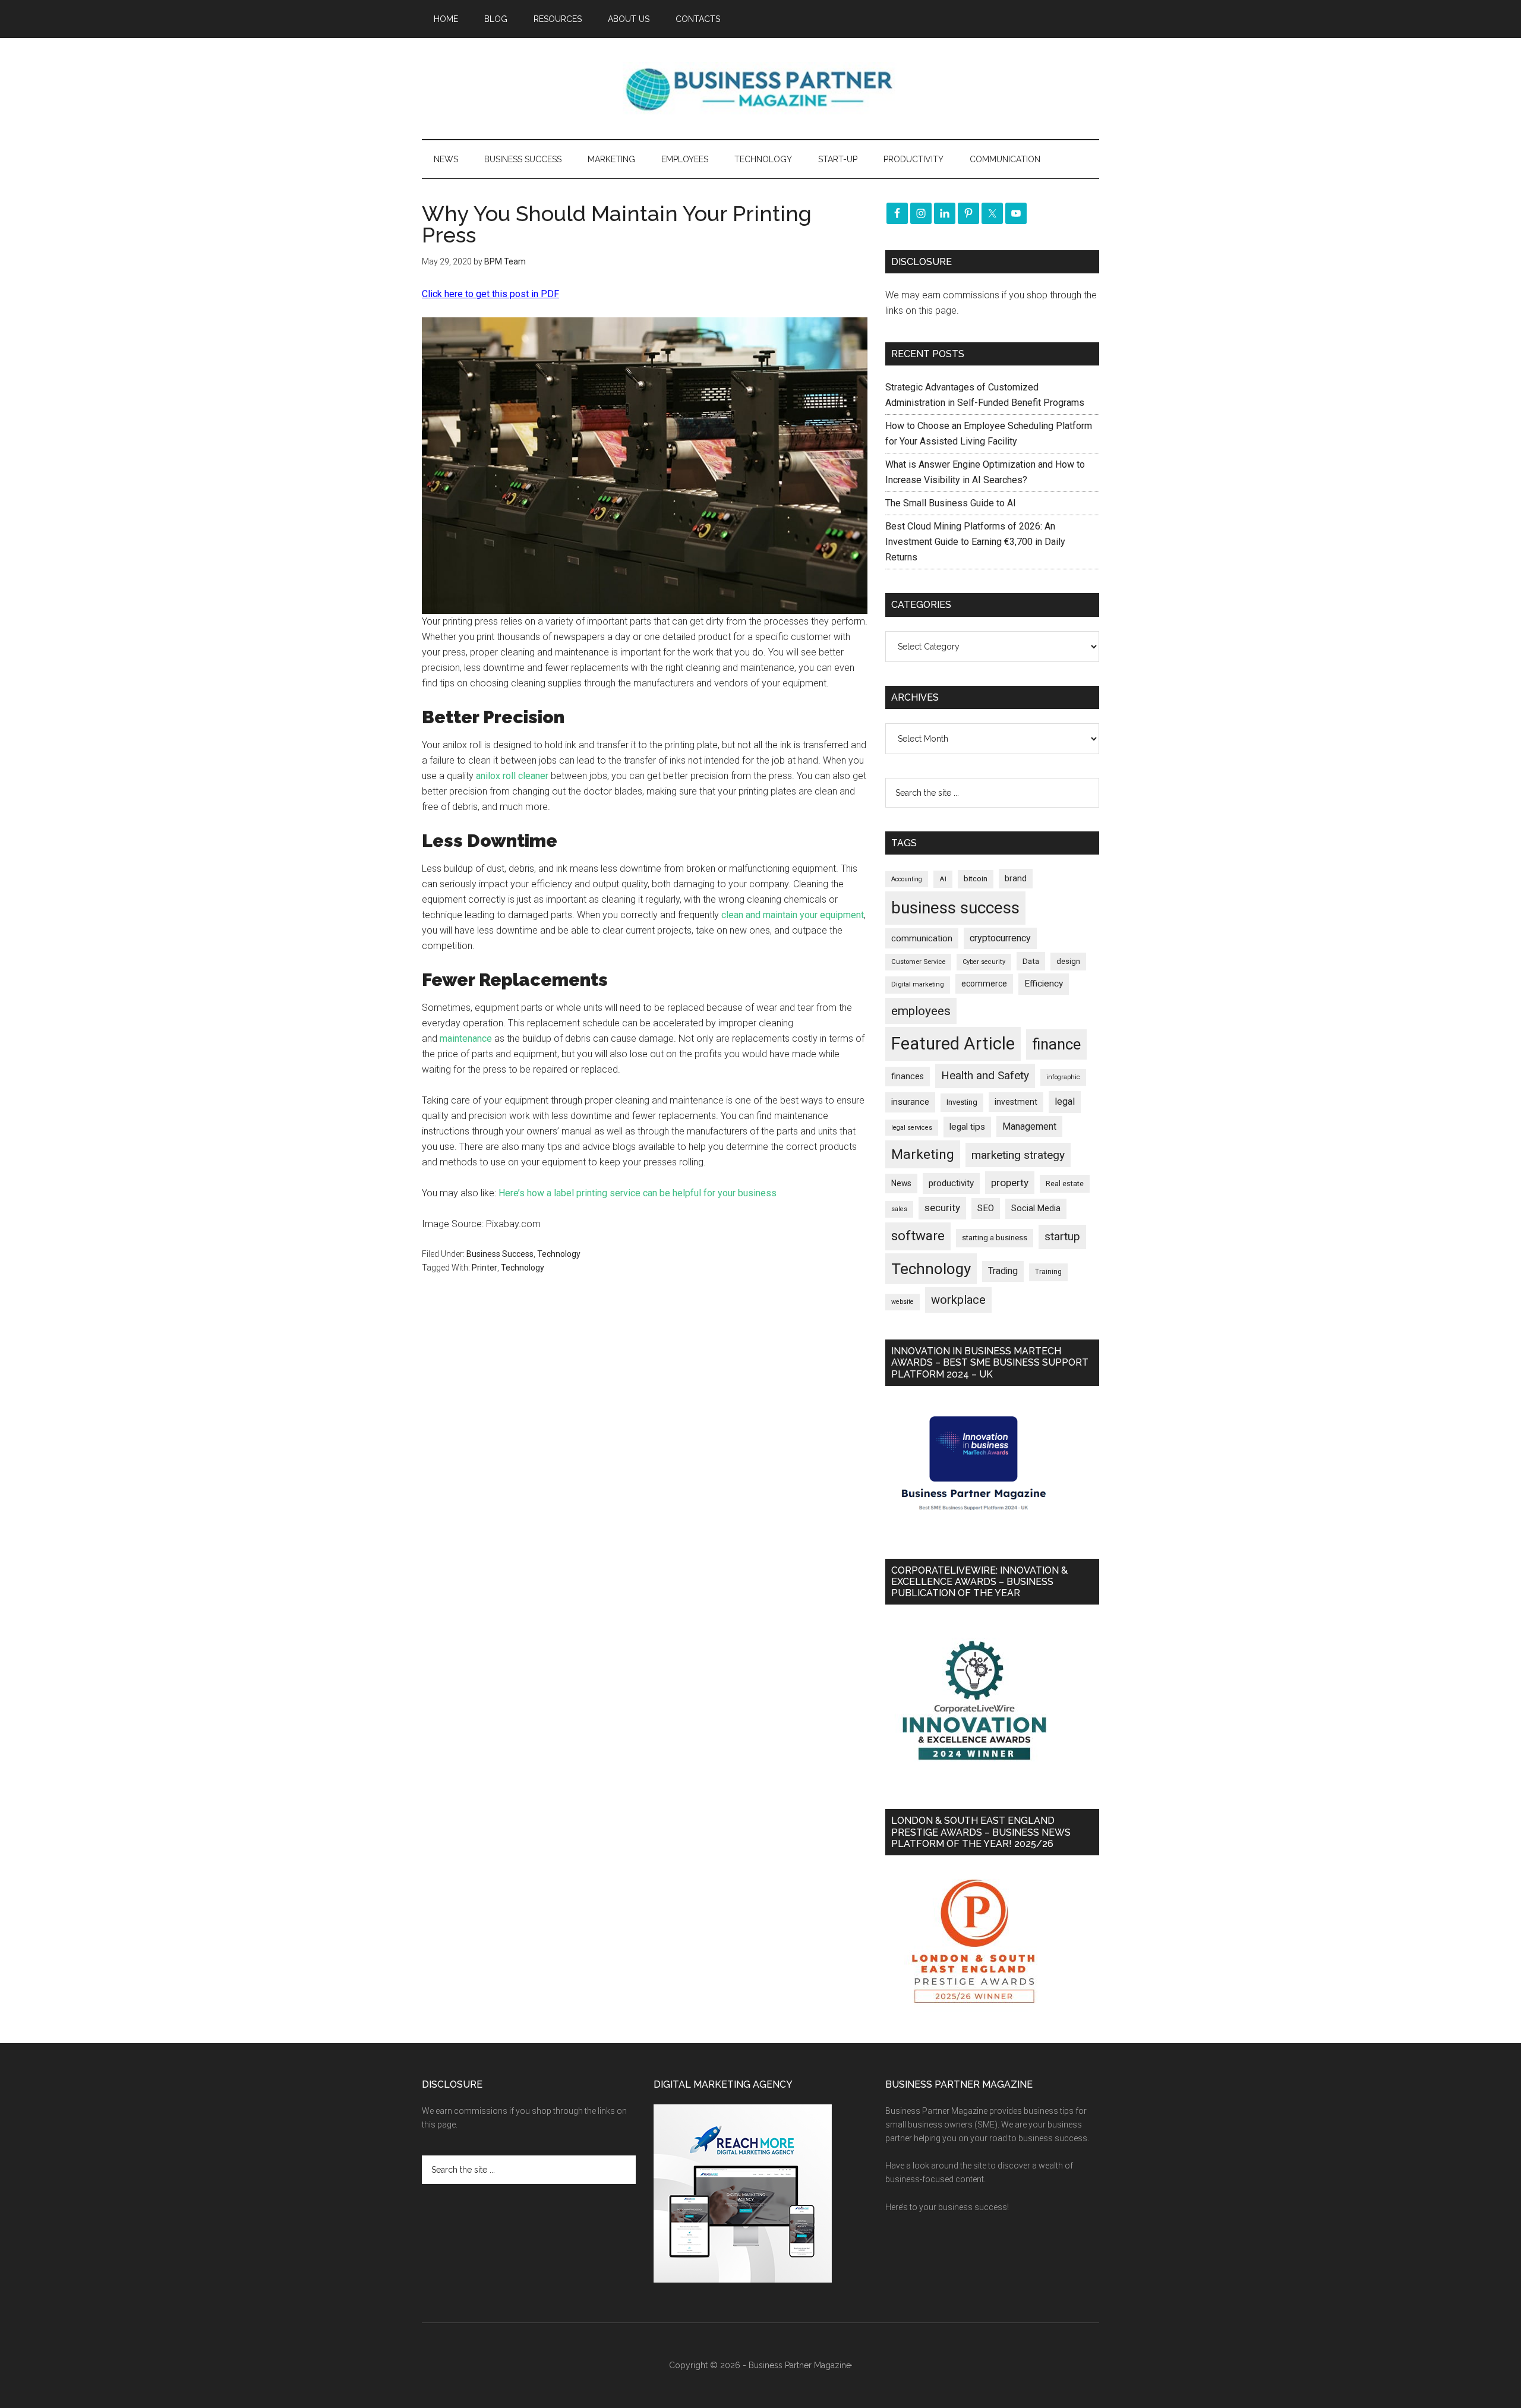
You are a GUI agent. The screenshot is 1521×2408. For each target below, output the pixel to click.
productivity (951, 1183)
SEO (986, 1208)
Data (1031, 961)
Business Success (500, 1254)
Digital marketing (918, 984)
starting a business (995, 1238)
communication (922, 938)
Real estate (1065, 1183)
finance (1056, 1044)
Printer (485, 1268)
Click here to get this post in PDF (490, 294)
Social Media (1036, 1208)
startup (1062, 1237)
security (942, 1208)
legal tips (967, 1127)
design (1068, 961)
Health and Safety (985, 1075)
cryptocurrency (1000, 938)
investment (1016, 1102)
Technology (559, 1254)
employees (921, 1011)
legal (1065, 1101)
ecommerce (984, 984)
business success (955, 908)
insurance (910, 1102)
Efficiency (1044, 984)
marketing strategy (1018, 1155)
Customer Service (918, 962)
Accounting (907, 879)
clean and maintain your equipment (793, 915)
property (1010, 1183)
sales (899, 1209)
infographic (1063, 1077)
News (901, 1183)
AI (943, 879)
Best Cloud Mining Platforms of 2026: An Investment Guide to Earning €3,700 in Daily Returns (975, 542)
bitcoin (976, 879)
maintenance (466, 1038)
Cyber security (984, 962)
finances (908, 1076)
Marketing (923, 1154)
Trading (1003, 1271)
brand (1016, 878)
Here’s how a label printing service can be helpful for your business (638, 1193)
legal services (912, 1128)
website (902, 1302)
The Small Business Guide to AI (951, 503)
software (918, 1236)
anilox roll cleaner (512, 776)
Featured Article (953, 1044)
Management (1029, 1126)
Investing (962, 1102)
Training (1048, 1272)
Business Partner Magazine (760, 89)
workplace (958, 1300)
